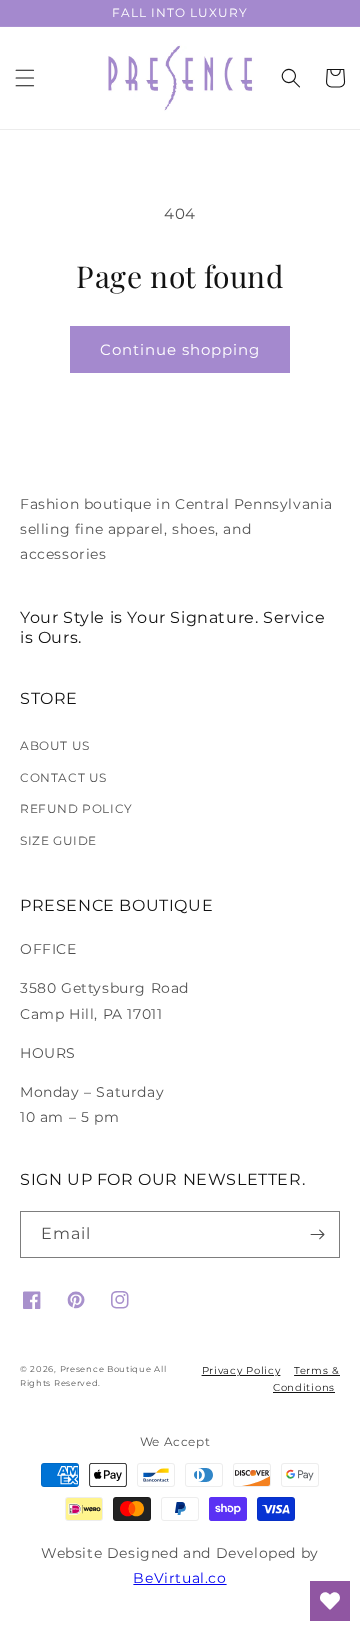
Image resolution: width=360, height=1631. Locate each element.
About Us (55, 745)
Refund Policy (76, 808)
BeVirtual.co (179, 1578)
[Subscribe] (317, 1234)
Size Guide (58, 840)
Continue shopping (180, 349)
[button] (25, 78)
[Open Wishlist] (330, 1601)
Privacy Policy (241, 1370)
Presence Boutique (106, 1369)
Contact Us (63, 777)
